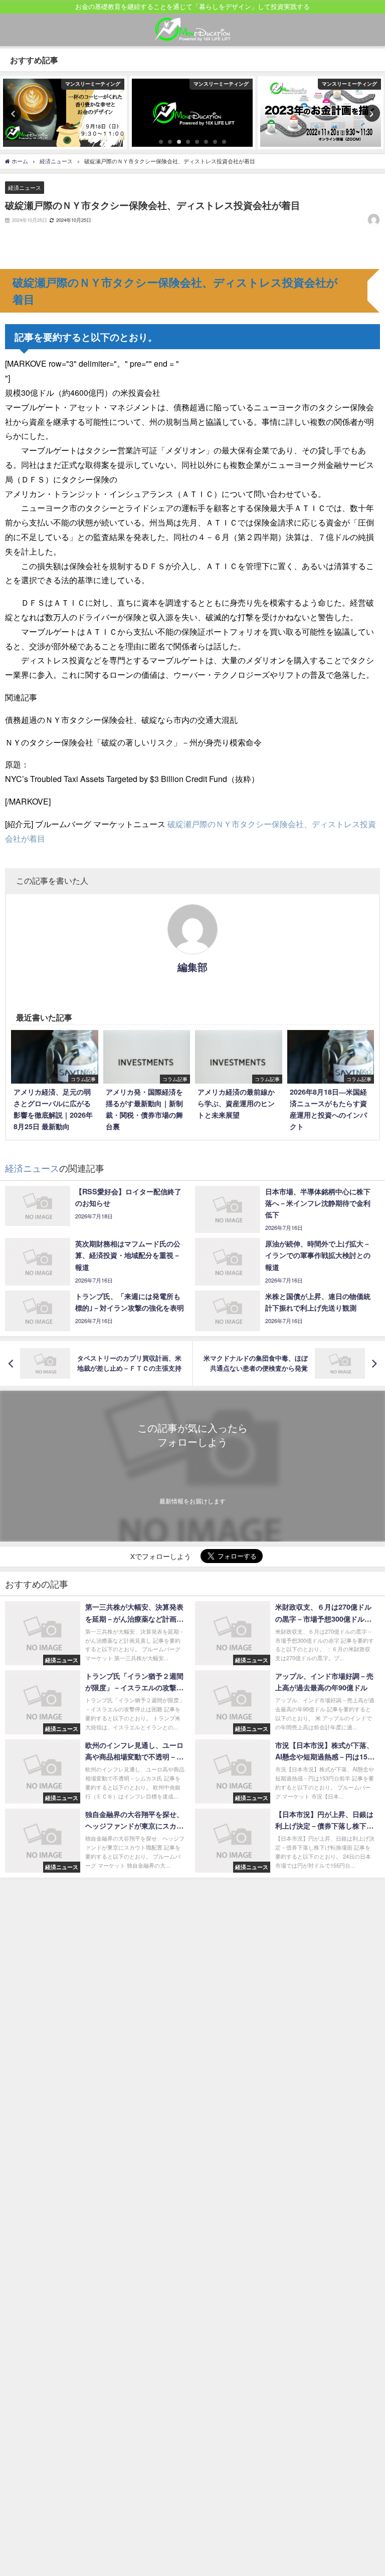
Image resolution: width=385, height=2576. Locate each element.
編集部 (192, 967)
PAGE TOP (367, 2490)
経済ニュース (25, 187)
